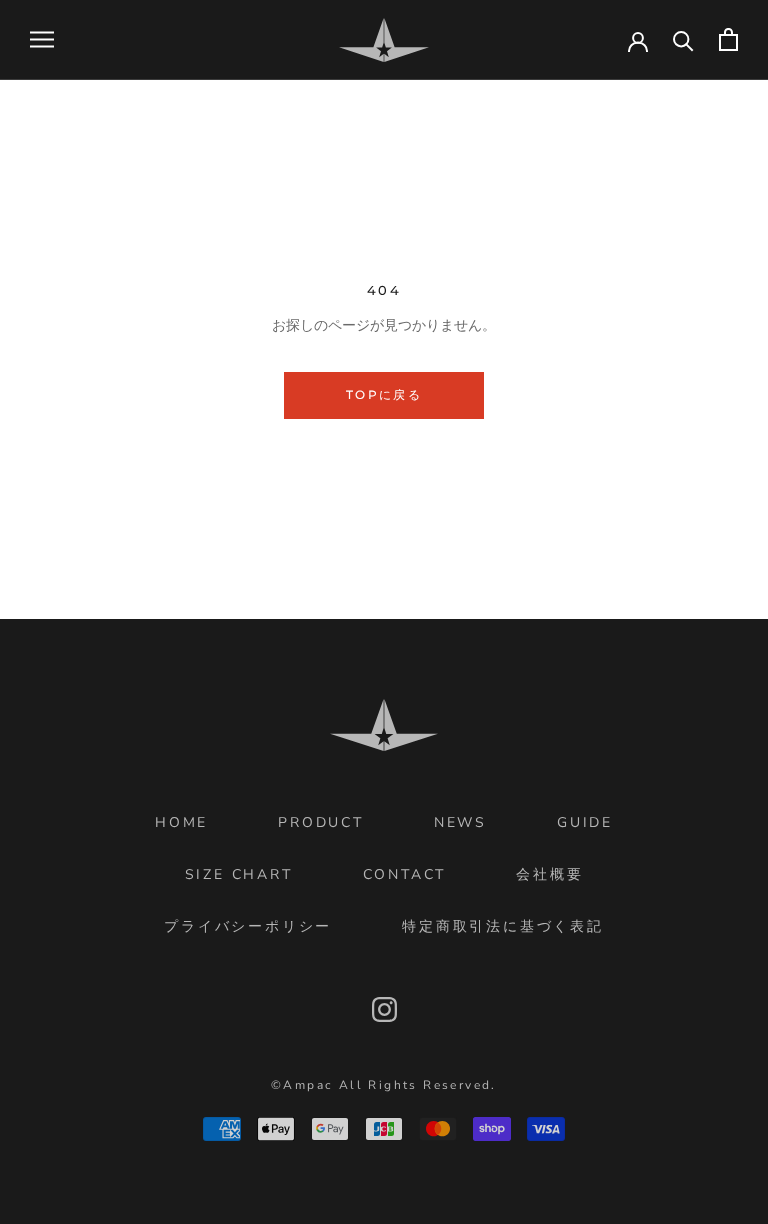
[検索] (683, 39)
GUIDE (585, 822)
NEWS (460, 822)
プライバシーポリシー (248, 926)
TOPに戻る (384, 394)
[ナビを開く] (42, 39)
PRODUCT (321, 822)
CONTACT (405, 874)
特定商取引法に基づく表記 (503, 926)
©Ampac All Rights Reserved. (384, 1085)
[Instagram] (384, 1009)
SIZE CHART (239, 874)
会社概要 (549, 874)
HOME (181, 822)
